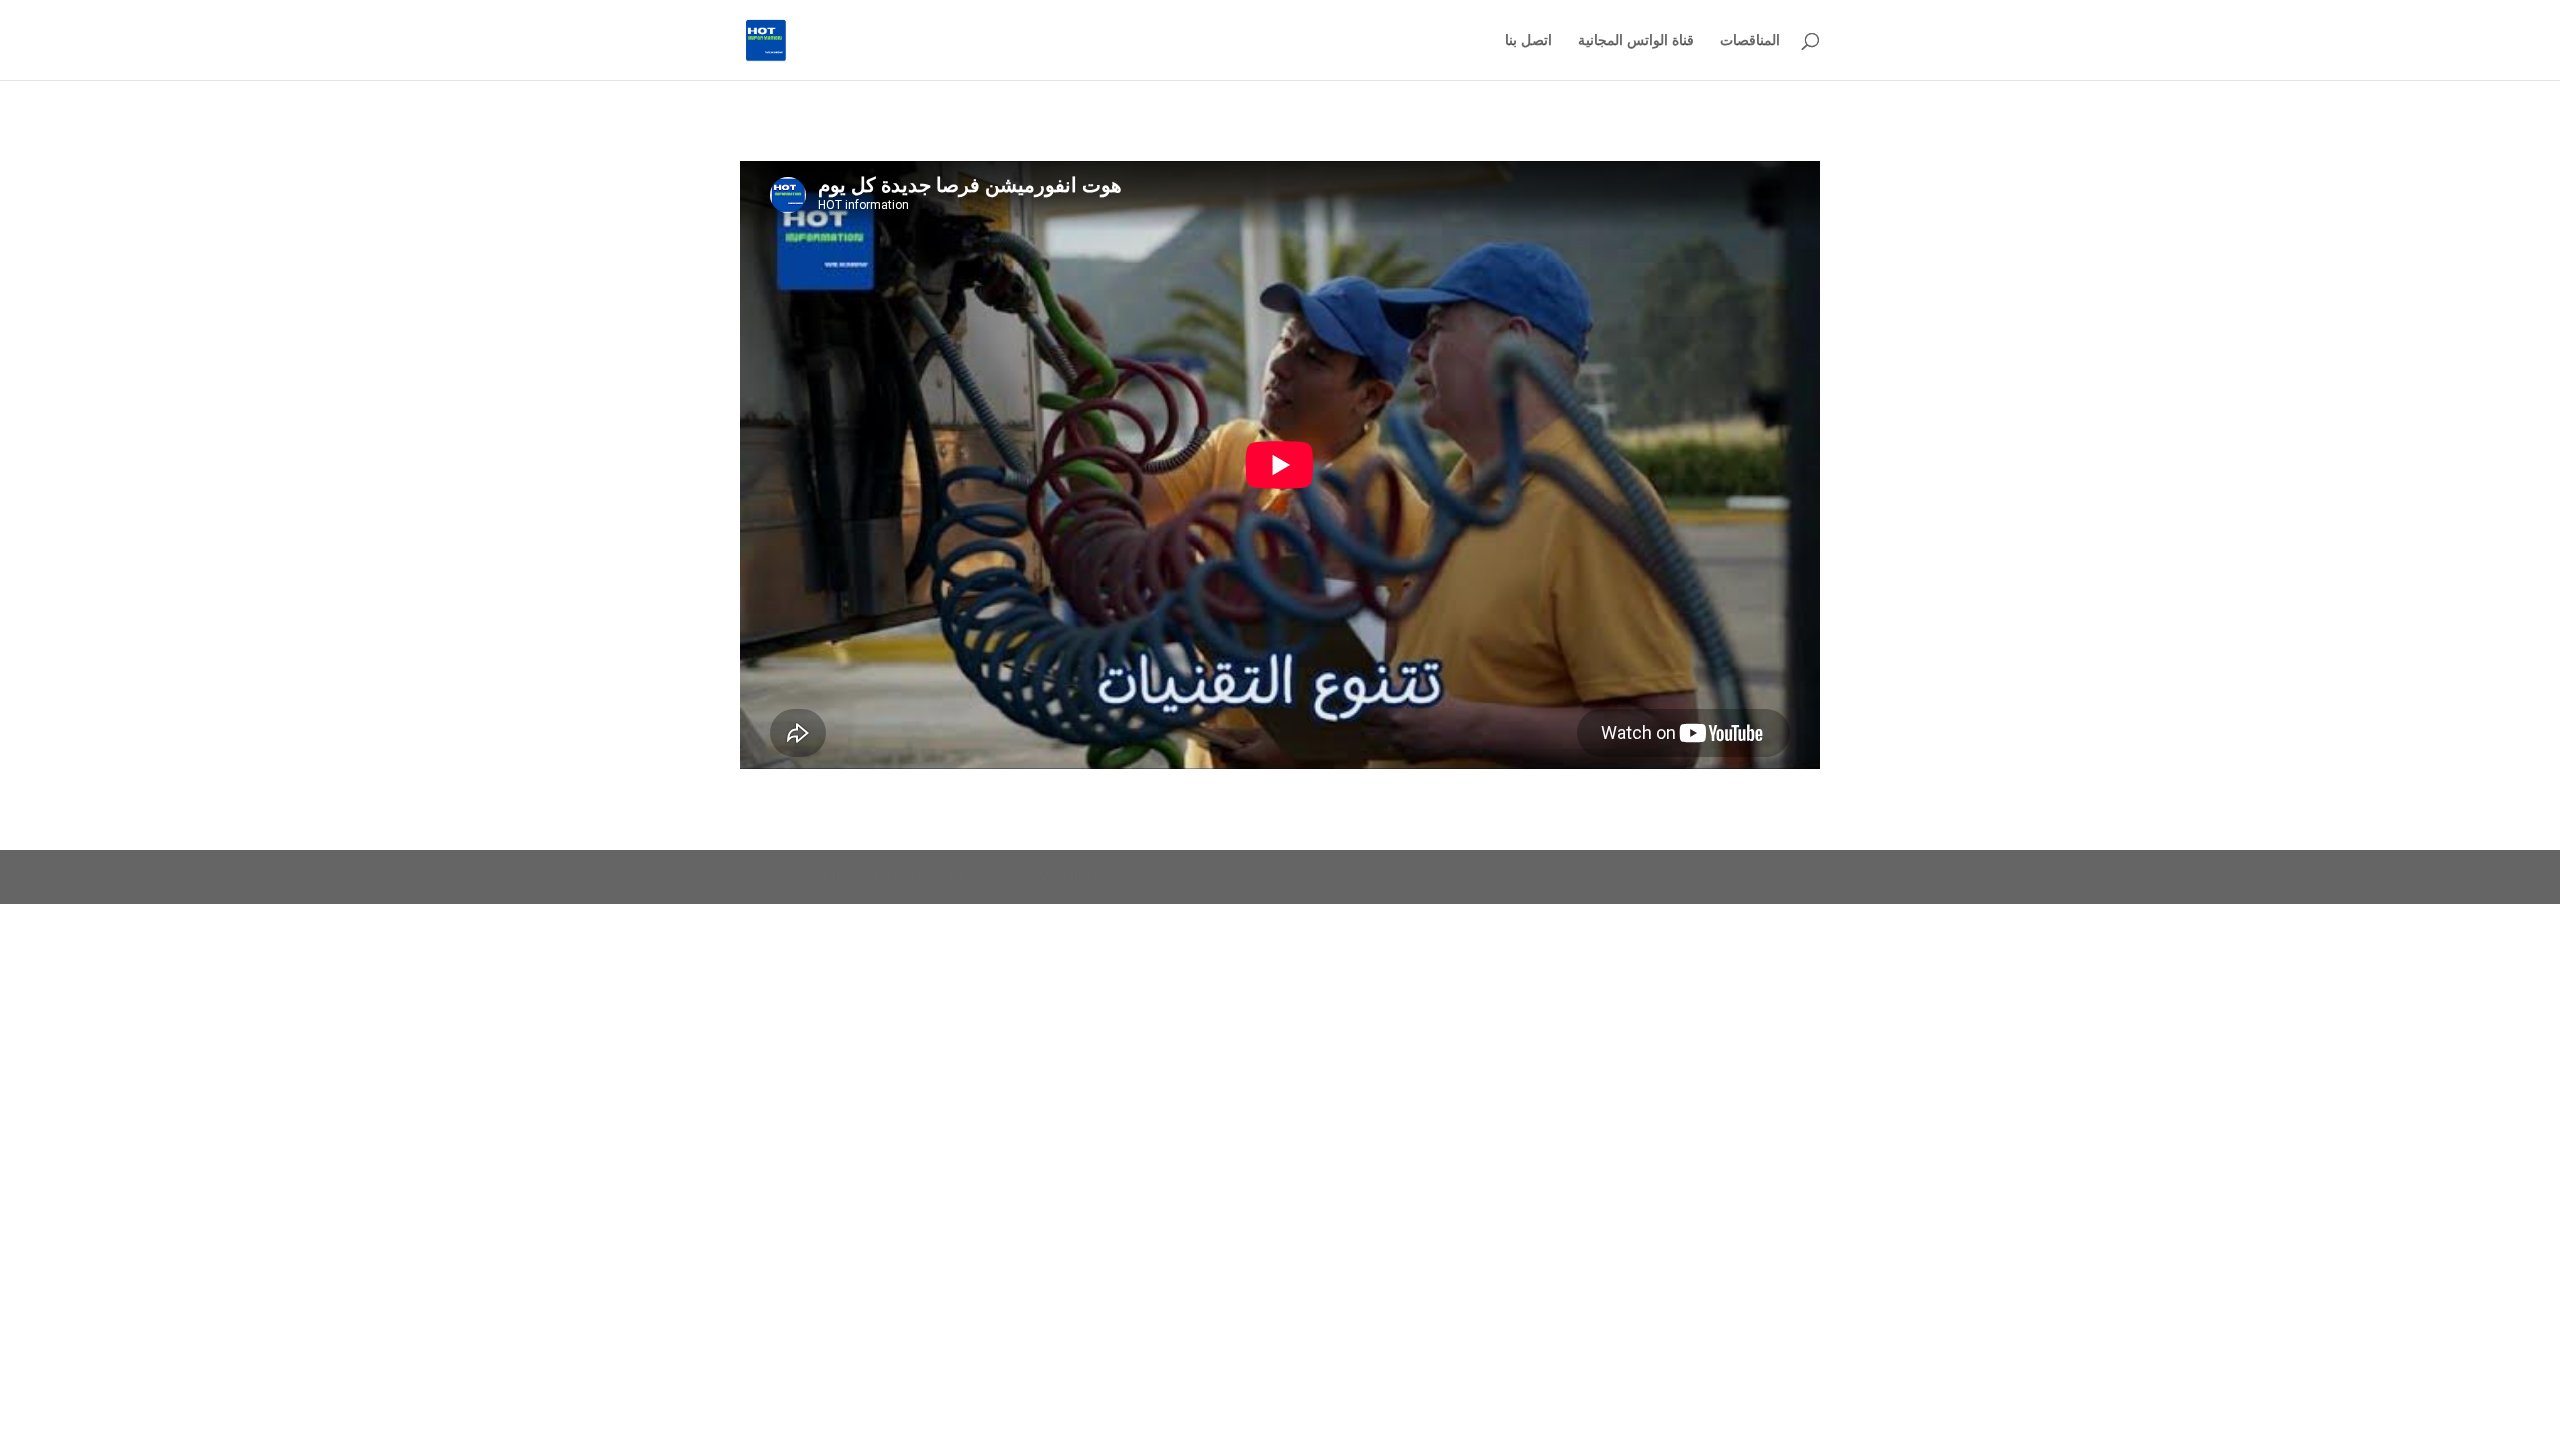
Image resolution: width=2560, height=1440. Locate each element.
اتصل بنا (1528, 41)
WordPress (1079, 876)
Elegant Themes (883, 876)
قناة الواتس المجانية (1636, 41)
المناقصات (1750, 41)
